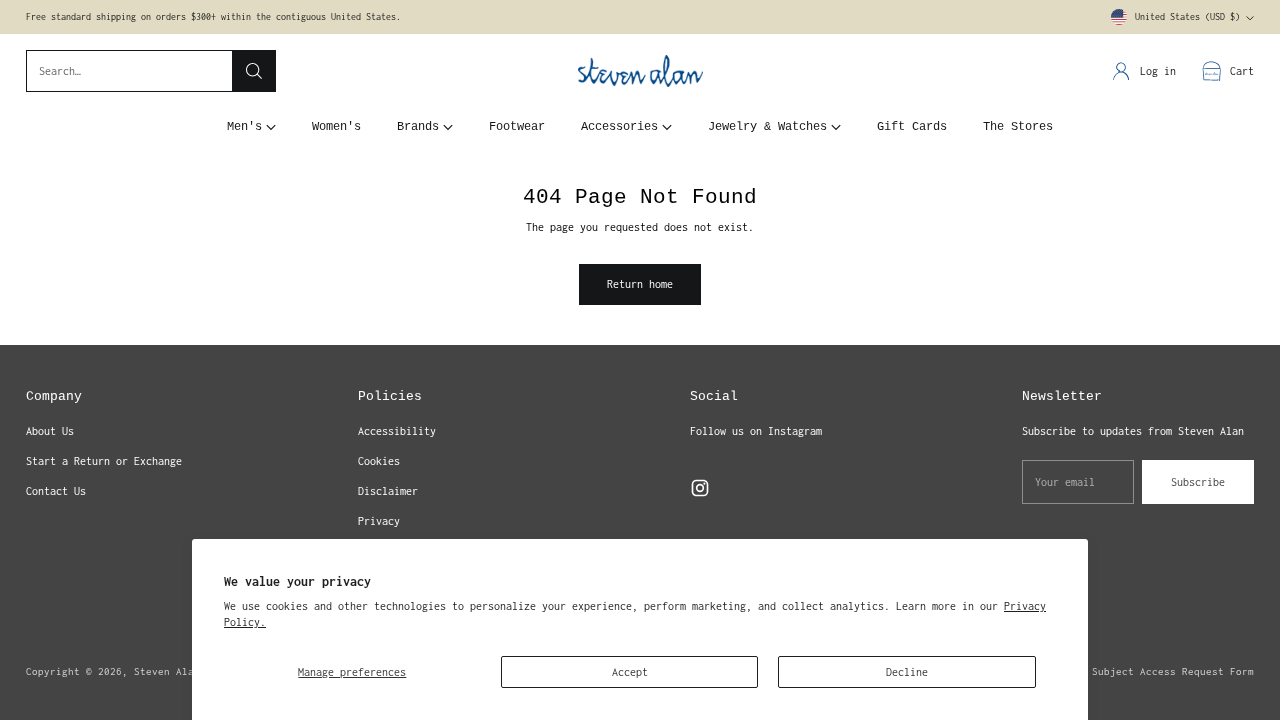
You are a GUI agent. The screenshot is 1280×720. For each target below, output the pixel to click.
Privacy (379, 521)
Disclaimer (388, 491)
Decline (907, 672)
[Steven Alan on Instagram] (700, 490)
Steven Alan (167, 671)
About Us (50, 431)
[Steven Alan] (640, 71)
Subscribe (1198, 482)
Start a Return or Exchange (104, 461)
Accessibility (397, 431)
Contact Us (56, 491)
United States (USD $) (1187, 17)
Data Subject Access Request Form (1158, 671)
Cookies (379, 461)
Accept (630, 672)
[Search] (254, 71)
